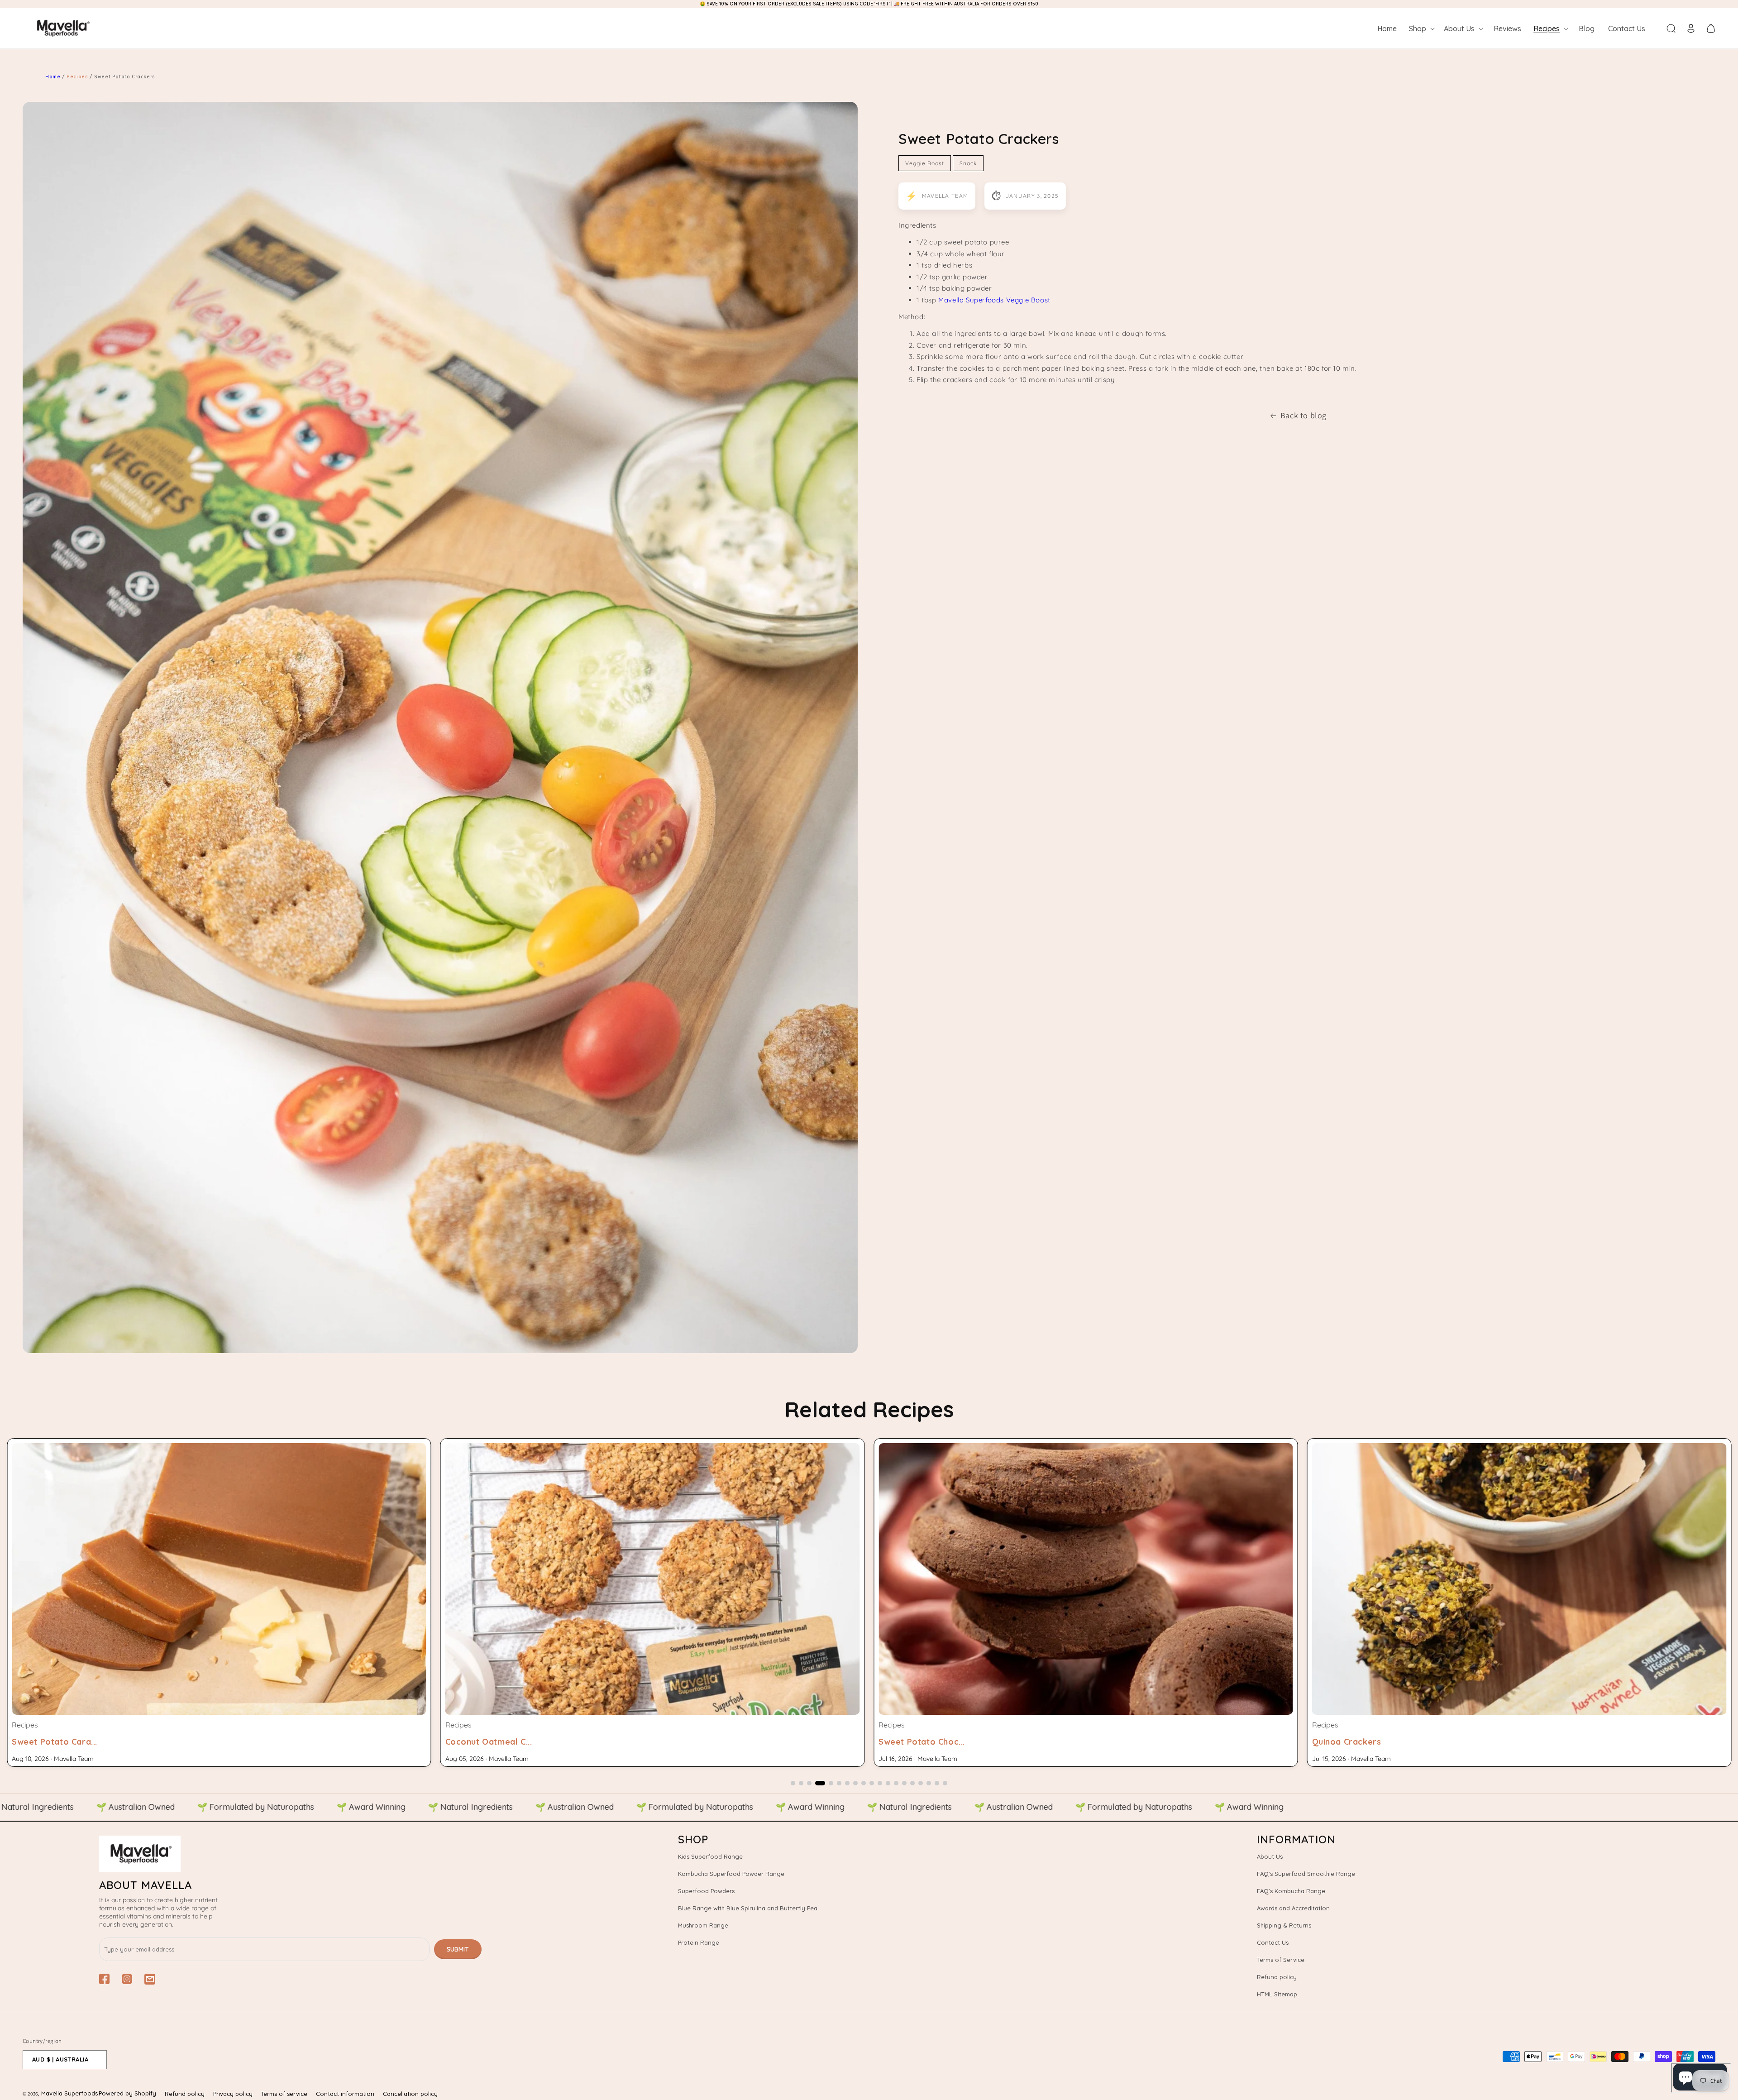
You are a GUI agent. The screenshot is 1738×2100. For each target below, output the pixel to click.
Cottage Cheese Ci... (1354, 1742)
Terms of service (284, 2094)
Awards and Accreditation (1293, 1908)
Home (53, 77)
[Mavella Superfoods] (290, 1854)
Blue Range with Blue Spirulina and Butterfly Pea (748, 1908)
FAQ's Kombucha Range (1291, 1891)
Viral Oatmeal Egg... (920, 1742)
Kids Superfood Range (710, 1856)
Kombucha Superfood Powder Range (731, 1874)
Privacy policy (233, 2094)
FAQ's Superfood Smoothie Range (1306, 1874)
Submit (458, 1949)
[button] (1421, 29)
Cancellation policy (410, 2094)
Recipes (78, 77)
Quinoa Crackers (480, 1742)
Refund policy (1277, 1977)
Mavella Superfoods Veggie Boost (994, 300)
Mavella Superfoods (69, 2093)
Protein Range (699, 1942)
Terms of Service (1281, 1960)
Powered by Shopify (127, 2093)
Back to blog (1303, 415)
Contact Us (1273, 1942)
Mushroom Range (703, 1925)
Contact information (345, 2094)
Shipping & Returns (1284, 1925)
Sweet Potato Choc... (55, 1742)
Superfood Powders (706, 1891)
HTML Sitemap (1277, 1994)
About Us (1270, 1856)
